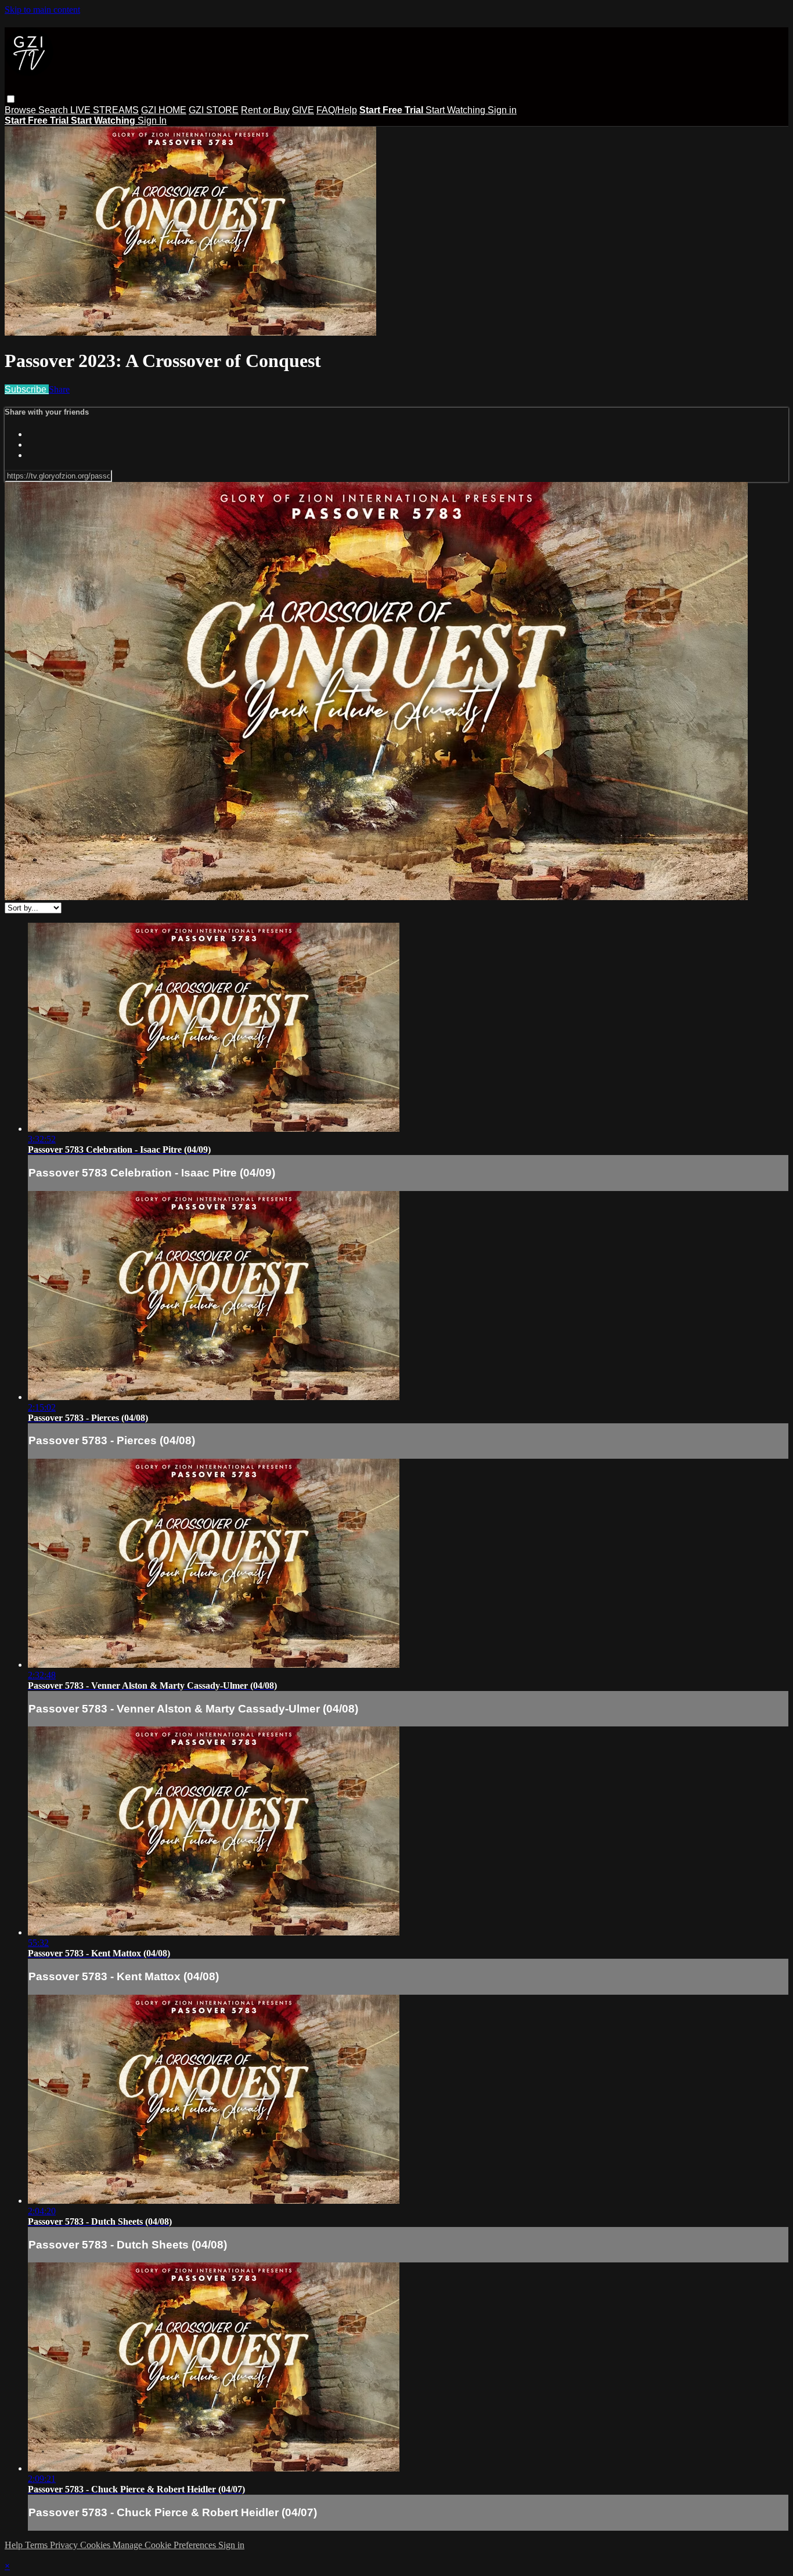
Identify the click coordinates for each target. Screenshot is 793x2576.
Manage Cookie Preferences (165, 2545)
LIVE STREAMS (104, 110)
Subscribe (27, 389)
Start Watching (457, 110)
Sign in (502, 110)
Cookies (96, 2545)
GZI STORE (214, 110)
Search (54, 110)
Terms (37, 2545)
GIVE (303, 110)
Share (59, 389)
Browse (21, 110)
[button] (11, 99)
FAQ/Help (337, 110)
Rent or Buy (265, 110)
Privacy (65, 2545)
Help (15, 2545)
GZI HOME (164, 110)
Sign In (152, 120)
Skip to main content (42, 10)
